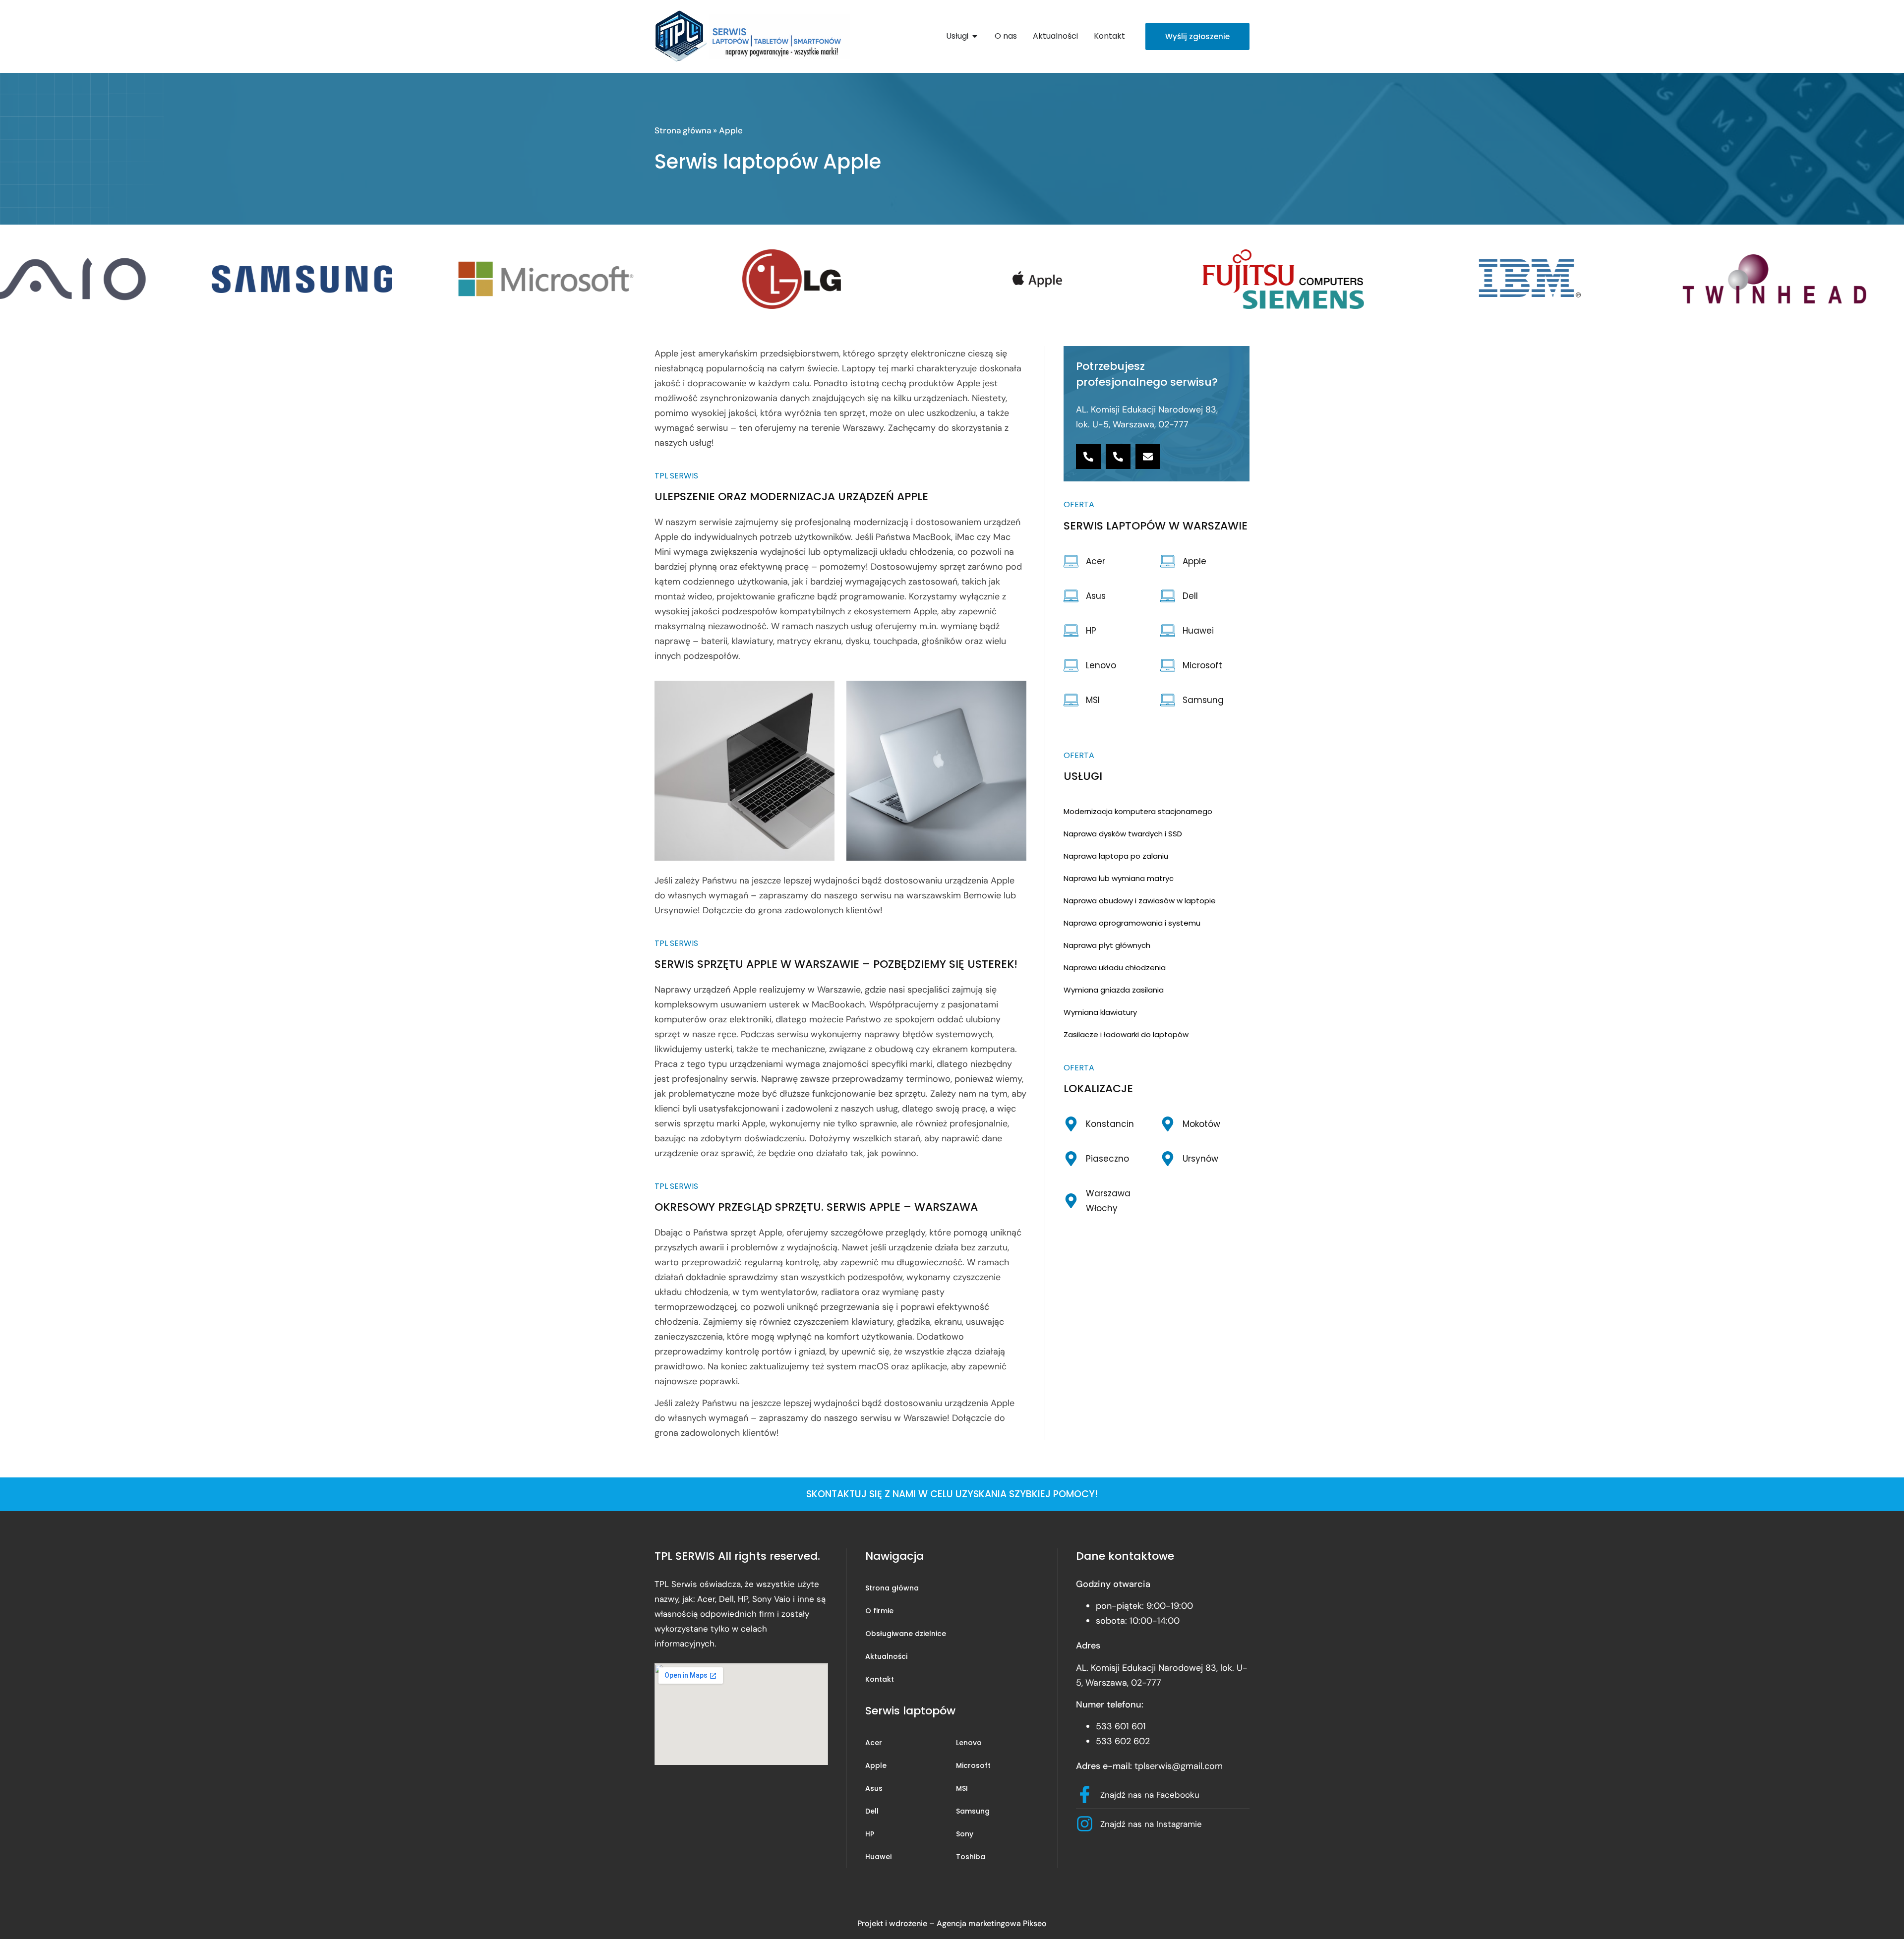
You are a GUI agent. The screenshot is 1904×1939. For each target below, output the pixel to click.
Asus (874, 1788)
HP (870, 1834)
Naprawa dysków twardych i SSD (1123, 834)
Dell (872, 1811)
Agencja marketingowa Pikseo (992, 1923)
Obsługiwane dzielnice (906, 1634)
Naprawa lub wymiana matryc (1119, 878)
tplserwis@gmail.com (1179, 1766)
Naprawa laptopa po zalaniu (1116, 856)
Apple (876, 1765)
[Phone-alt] (1088, 457)
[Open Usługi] (975, 36)
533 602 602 (1123, 1741)
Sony (965, 1834)
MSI (962, 1788)
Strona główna (683, 130)
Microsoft (973, 1765)
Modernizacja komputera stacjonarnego (1138, 811)
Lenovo (969, 1743)
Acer (874, 1743)
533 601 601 (1121, 1726)
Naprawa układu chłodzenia (1115, 968)
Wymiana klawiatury (1100, 1012)
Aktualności (886, 1656)
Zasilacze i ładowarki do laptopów (1126, 1034)
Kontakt (880, 1679)
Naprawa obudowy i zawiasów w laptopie (1140, 901)
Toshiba (971, 1857)
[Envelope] (1148, 457)
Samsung (973, 1811)
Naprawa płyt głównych (1107, 945)
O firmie (879, 1611)
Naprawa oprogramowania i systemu (1132, 923)
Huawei (878, 1857)
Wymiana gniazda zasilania (1114, 990)
